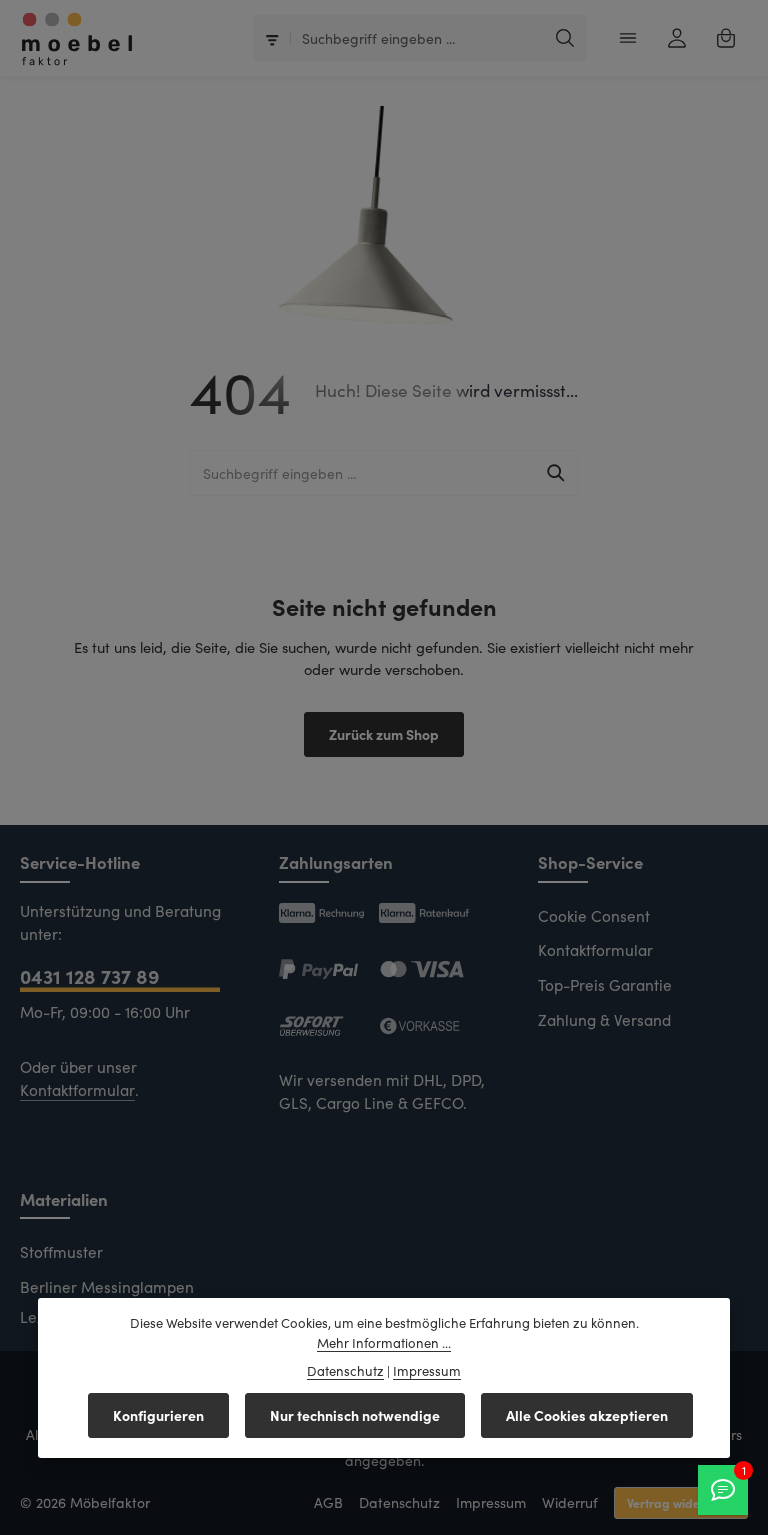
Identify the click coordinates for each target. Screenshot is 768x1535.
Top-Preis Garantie (605, 984)
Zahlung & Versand (604, 1019)
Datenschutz (399, 1502)
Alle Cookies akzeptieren (587, 1415)
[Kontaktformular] (723, 1490)
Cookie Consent (594, 915)
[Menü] (627, 38)
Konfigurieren (158, 1415)
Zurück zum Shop (384, 734)
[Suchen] (565, 38)
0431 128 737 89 (89, 975)
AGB (328, 1502)
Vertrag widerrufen (681, 1502)
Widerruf (570, 1502)
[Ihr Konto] (676, 38)
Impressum (491, 1502)
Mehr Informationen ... (384, 1343)
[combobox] (418, 38)
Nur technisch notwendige (355, 1415)
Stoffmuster (61, 1251)
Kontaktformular (77, 1089)
